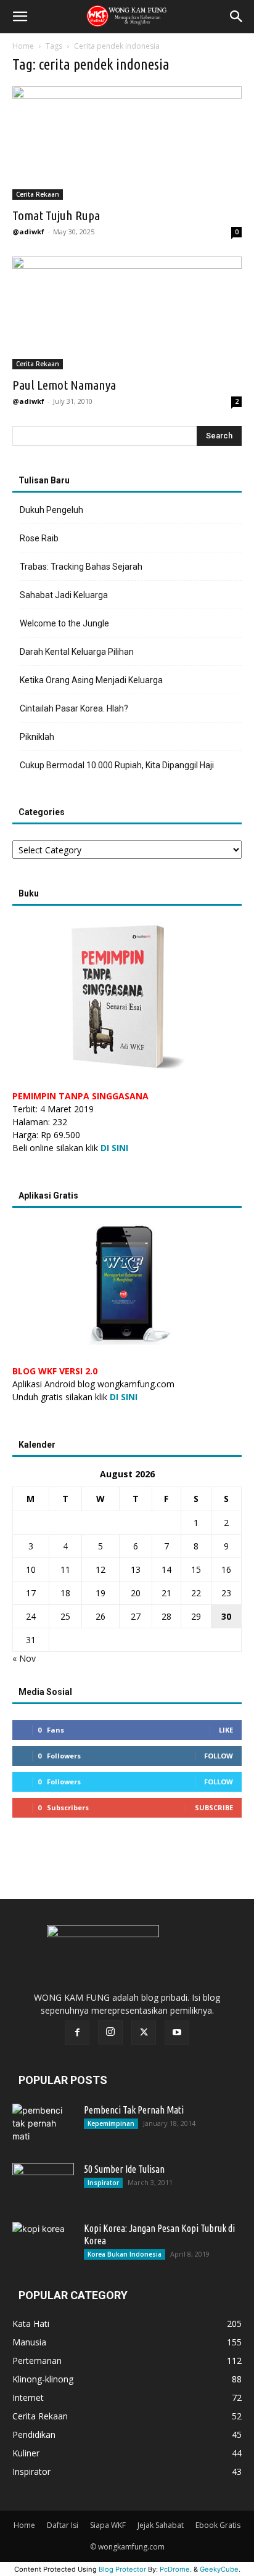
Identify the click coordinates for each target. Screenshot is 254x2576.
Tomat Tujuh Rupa (56, 215)
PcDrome (175, 2569)
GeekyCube (219, 2569)
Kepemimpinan (111, 2123)
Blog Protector (122, 2569)
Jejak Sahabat (161, 2525)
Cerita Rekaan (38, 194)
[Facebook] (77, 2033)
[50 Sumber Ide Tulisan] (43, 2184)
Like (226, 1730)
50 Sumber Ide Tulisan (124, 2169)
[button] (20, 17)
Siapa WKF (108, 2525)
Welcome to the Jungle (64, 623)
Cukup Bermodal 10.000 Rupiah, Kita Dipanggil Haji (117, 765)
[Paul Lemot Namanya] (127, 313)
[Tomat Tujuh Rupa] (127, 143)
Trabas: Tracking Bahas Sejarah (81, 567)
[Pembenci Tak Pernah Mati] (43, 2125)
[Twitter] (144, 2033)
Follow (219, 1756)
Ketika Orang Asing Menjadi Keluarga (91, 680)
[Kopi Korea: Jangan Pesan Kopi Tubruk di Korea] (43, 2244)
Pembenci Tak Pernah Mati (134, 2110)
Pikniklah (37, 737)
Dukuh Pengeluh (51, 510)
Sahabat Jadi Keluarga (64, 595)
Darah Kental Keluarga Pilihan (77, 652)
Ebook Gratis (218, 2525)
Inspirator (103, 2183)
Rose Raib (39, 538)
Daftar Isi (63, 2525)
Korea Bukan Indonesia (125, 2254)
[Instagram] (110, 2032)
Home (23, 46)
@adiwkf (28, 232)
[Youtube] (177, 2033)
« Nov (24, 1658)
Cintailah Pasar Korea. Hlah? (74, 708)
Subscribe (214, 1807)
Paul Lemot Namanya (64, 385)
